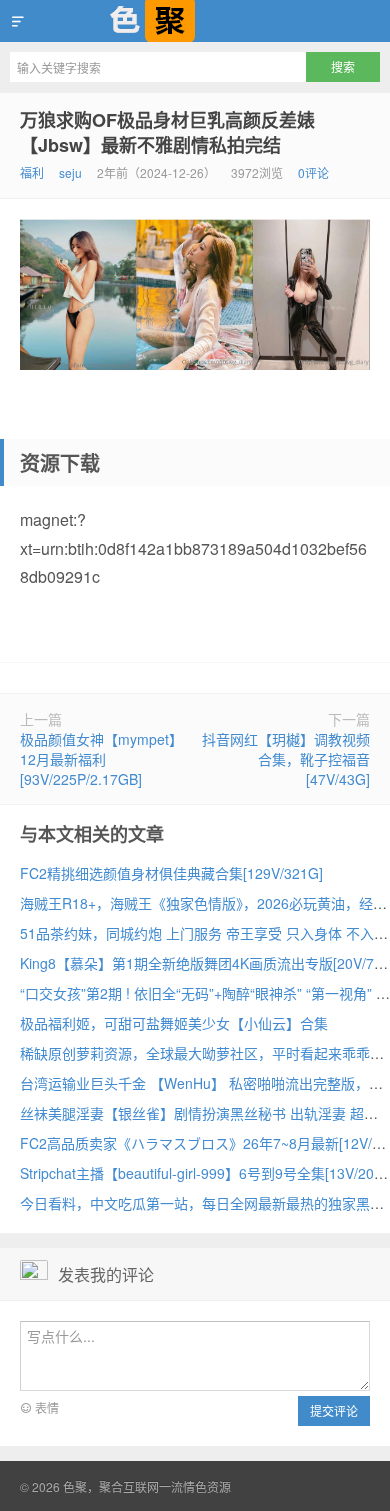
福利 (32, 172)
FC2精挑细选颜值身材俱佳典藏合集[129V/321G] (171, 873)
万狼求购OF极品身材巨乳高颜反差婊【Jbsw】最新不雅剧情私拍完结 (167, 132)
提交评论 (334, 1410)
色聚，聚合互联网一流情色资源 (195, 21)
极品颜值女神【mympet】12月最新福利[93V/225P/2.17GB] (101, 759)
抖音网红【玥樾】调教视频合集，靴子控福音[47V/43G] (286, 759)
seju (70, 172)
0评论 (313, 172)
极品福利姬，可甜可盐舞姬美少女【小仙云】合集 (174, 1023)
